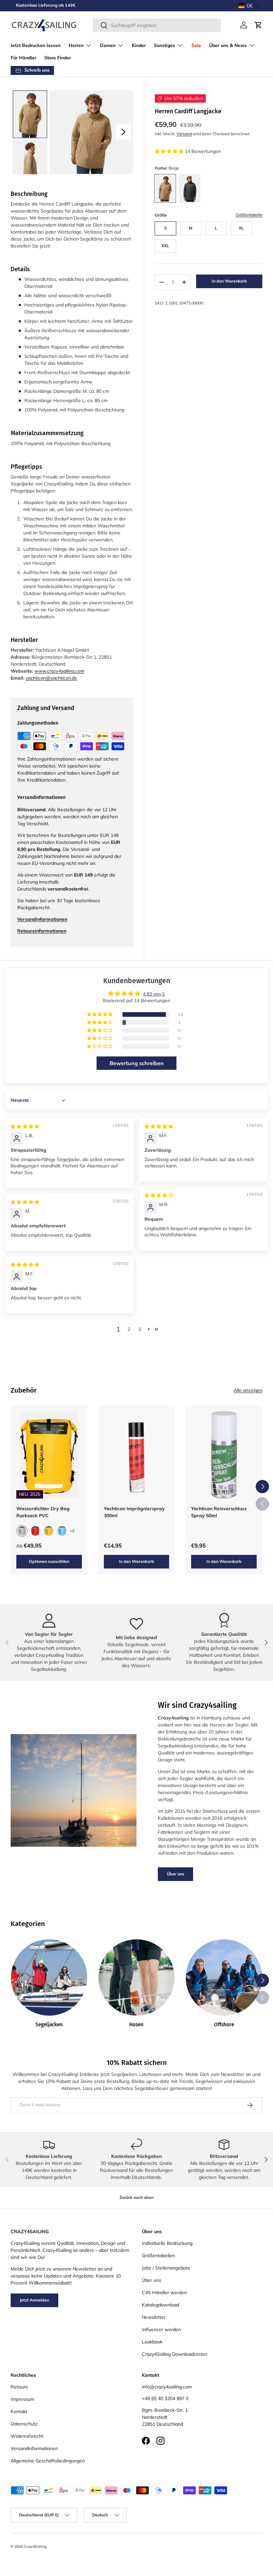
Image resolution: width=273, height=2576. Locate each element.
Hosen (136, 2025)
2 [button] (129, 1329)
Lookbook (152, 2342)
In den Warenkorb (229, 281)
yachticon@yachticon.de (51, 678)
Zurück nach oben (136, 2197)
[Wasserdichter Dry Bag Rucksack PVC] (49, 1455)
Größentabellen (158, 2255)
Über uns (175, 1874)
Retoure (19, 2387)
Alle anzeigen (248, 1390)
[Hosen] (137, 1977)
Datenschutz (24, 2424)
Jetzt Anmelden (34, 2300)
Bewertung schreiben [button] (137, 1063)
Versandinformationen (34, 2448)
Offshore (224, 2025)
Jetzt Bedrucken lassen (36, 45)
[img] (25, 1126)
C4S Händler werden (164, 2292)
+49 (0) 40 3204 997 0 (165, 2398)
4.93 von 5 (154, 994)
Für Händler (23, 58)
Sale (196, 45)
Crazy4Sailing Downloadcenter (175, 2354)
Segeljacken (49, 2025)
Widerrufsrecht (27, 2436)
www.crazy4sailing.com (59, 671)
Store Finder (58, 58)
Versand (184, 134)
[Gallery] (72, 132)
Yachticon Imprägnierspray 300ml (134, 1512)
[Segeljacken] (49, 1977)
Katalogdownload (160, 2305)
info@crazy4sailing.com (167, 2387)
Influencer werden (161, 2329)
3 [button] (139, 1329)
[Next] (124, 132)
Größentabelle (249, 215)
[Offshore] (224, 1977)
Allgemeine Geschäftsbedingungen (48, 2461)
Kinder (139, 45)
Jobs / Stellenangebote (166, 2268)
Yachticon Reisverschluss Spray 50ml (219, 1512)
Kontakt (19, 2411)
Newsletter (154, 2317)
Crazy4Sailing (35, 2546)
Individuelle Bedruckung (167, 2243)
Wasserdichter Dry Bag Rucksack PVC (43, 1512)
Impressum (22, 2399)
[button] (249, 6)
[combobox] (157, 25)
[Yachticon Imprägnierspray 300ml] (137, 1455)
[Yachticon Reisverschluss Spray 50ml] (224, 1455)
